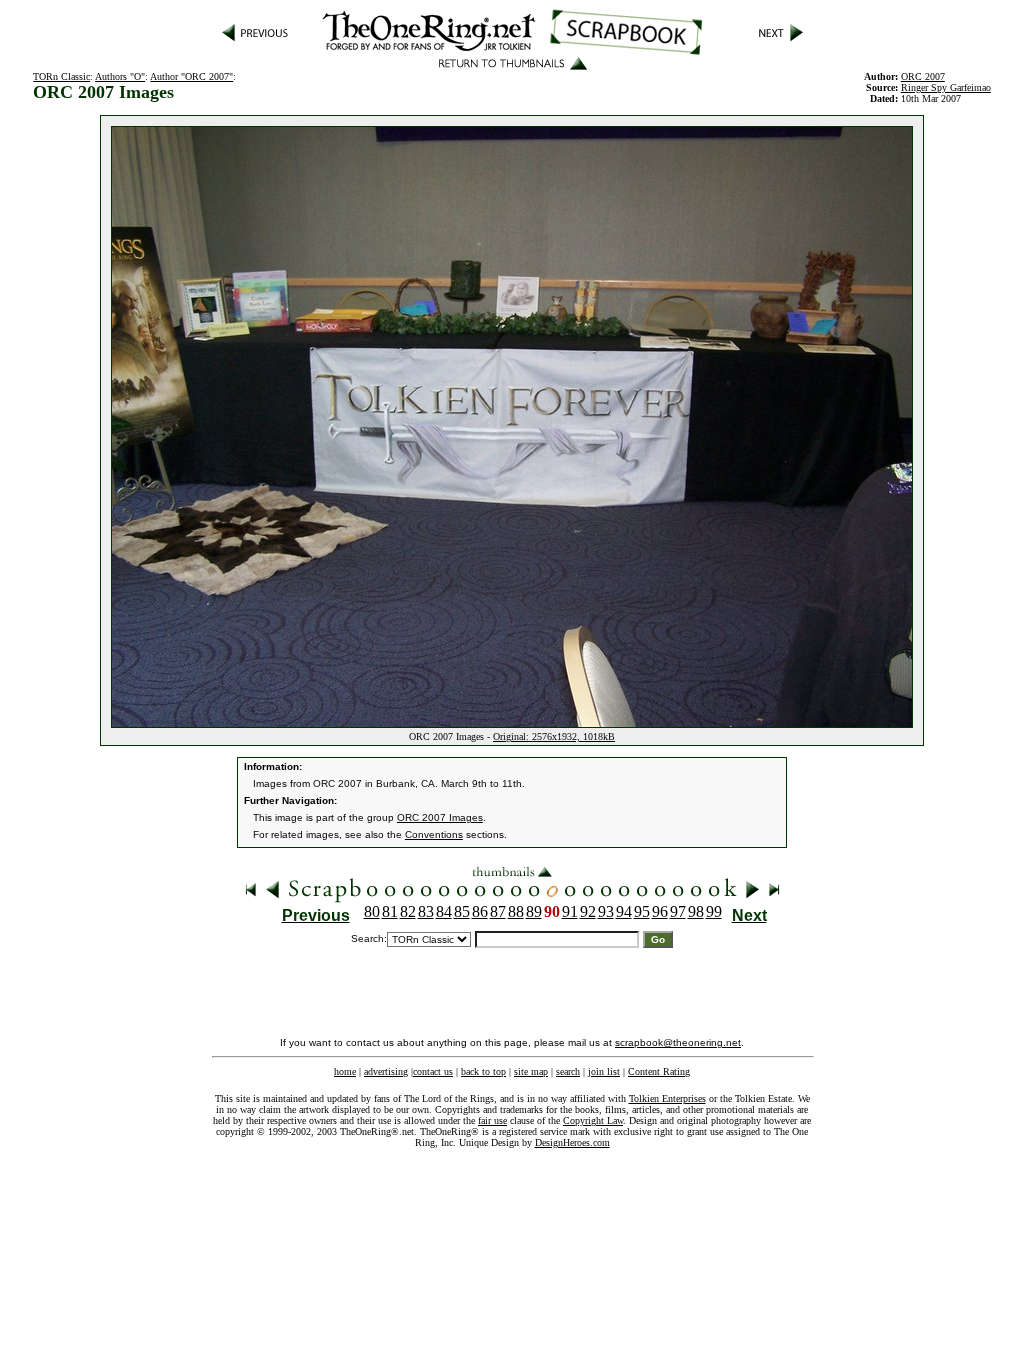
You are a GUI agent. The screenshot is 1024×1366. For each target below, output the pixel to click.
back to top (483, 1071)
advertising (386, 1071)
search (568, 1071)
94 (624, 911)
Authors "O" (120, 76)
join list (604, 1071)
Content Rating (659, 1071)
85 (462, 911)
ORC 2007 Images (440, 817)
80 (372, 911)
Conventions (434, 834)
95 (642, 911)
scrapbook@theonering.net (678, 1042)
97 (678, 911)
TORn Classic (61, 76)
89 (534, 911)
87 (498, 911)
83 (426, 911)
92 (588, 911)
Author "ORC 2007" (191, 76)
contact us (433, 1071)
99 (714, 911)
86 (480, 911)
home (345, 1071)
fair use (492, 1120)
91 (570, 911)
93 (606, 911)
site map (531, 1071)
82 (408, 911)
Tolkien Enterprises (667, 1098)
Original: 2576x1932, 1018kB (554, 736)
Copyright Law (593, 1120)
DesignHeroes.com (572, 1142)
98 (696, 911)
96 (660, 911)
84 (444, 911)
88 (516, 911)
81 (390, 911)
